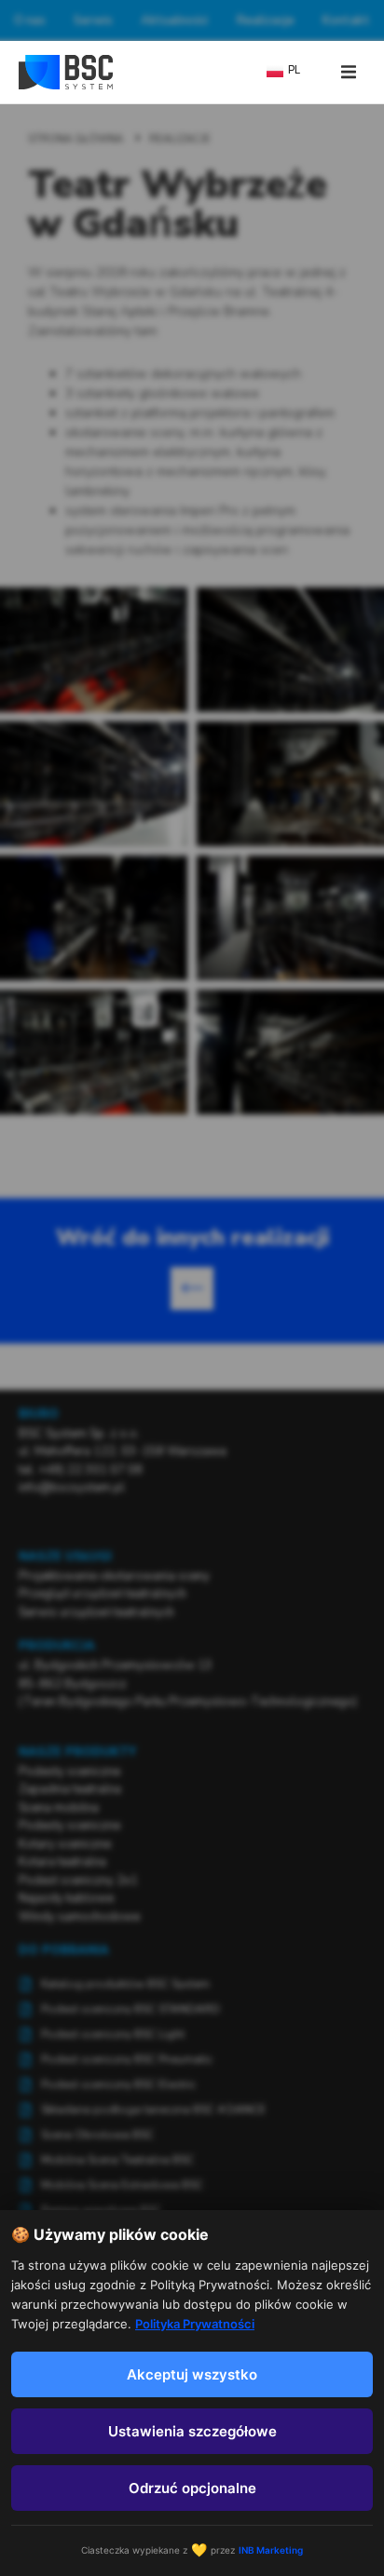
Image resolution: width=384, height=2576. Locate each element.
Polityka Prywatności (195, 2324)
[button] (349, 72)
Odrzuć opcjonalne (192, 2488)
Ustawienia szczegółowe (192, 2431)
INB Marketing (271, 2550)
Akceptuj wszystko (192, 2374)
